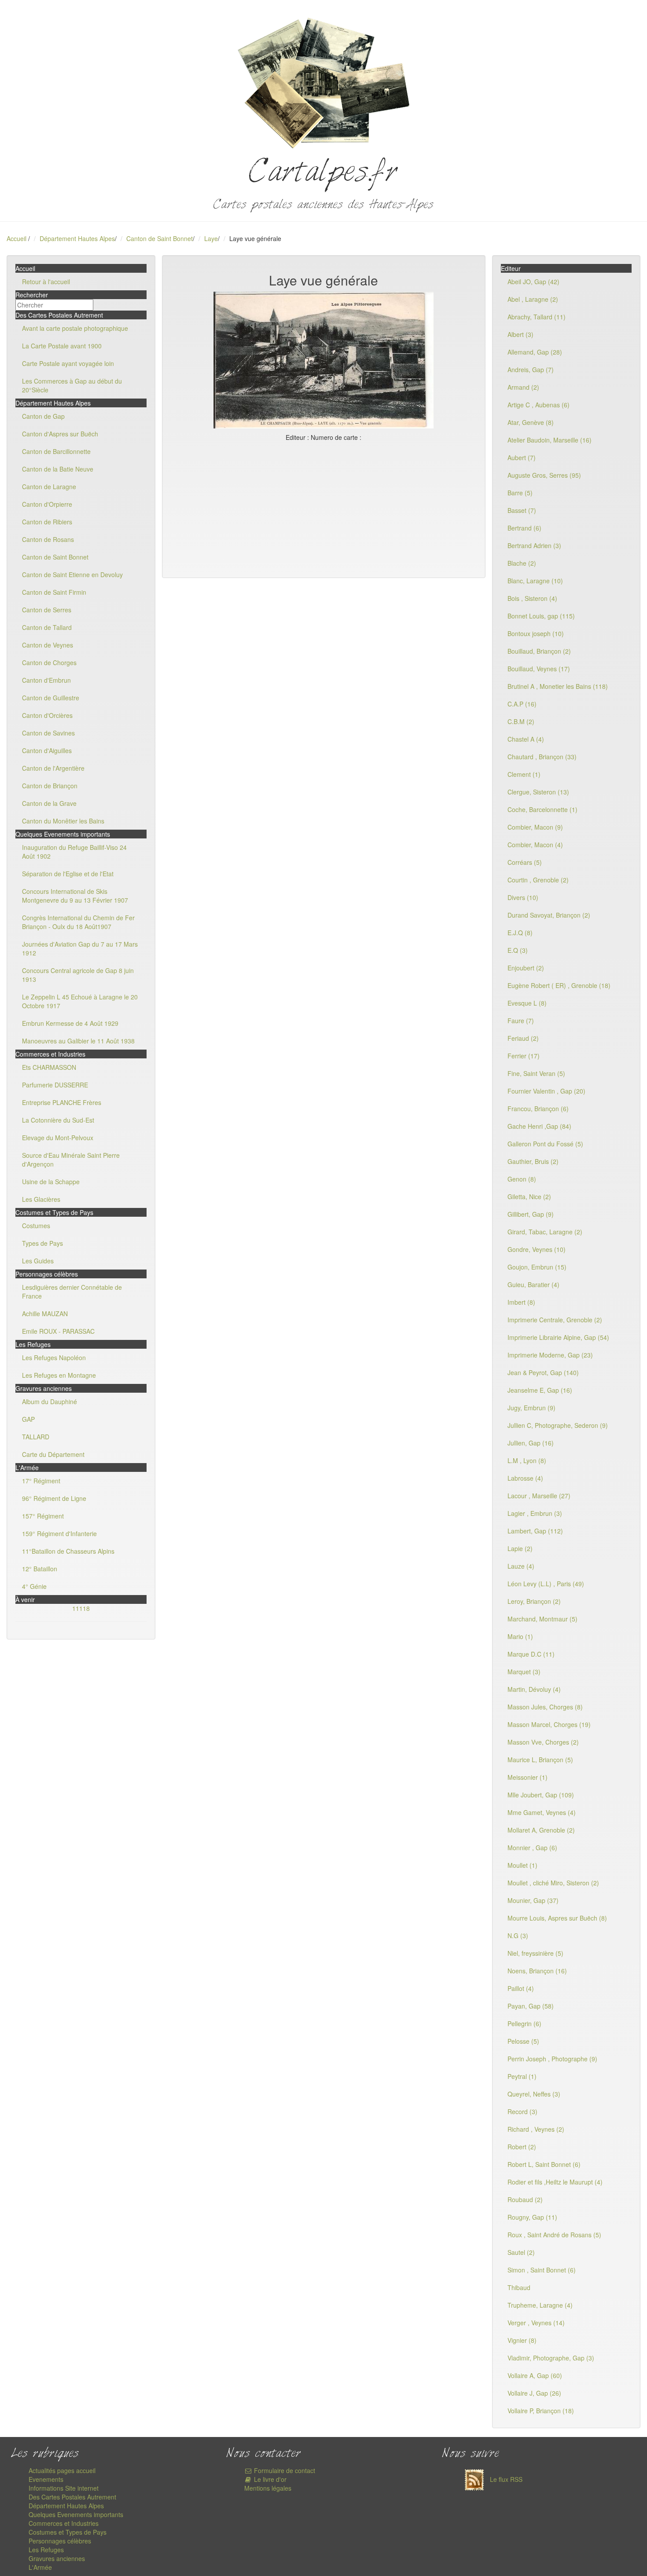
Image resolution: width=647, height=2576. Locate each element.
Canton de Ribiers (47, 522)
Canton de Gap (43, 416)
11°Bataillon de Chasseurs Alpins (68, 1551)
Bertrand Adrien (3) (534, 545)
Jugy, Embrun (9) (531, 1408)
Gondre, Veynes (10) (537, 1249)
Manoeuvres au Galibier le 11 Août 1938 (78, 1041)
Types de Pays (42, 1243)
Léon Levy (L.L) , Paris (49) (546, 1584)
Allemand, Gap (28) (535, 352)
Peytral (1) (522, 2076)
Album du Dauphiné (50, 1401)
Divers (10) (523, 897)
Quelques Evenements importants (76, 2514)
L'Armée (40, 2567)
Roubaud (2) (525, 2199)
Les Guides (38, 1261)
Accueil (17, 238)
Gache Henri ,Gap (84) (539, 1126)
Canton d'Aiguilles (47, 750)
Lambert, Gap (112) (535, 1531)
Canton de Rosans (48, 539)
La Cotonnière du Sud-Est (58, 1120)
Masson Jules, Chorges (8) (545, 1707)
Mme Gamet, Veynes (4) (542, 1812)
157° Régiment (43, 1516)
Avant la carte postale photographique (75, 328)
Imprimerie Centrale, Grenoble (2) (555, 1320)
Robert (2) (522, 2147)
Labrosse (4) (525, 1478)
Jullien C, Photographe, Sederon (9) (558, 1425)
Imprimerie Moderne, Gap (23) (550, 1355)
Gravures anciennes (57, 2558)
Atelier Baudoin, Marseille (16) (550, 440)
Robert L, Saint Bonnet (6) (544, 2164)
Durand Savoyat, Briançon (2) (549, 915)
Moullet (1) (522, 1865)
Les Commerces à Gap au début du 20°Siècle (72, 385)
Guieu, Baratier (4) (533, 1284)
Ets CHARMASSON (49, 1067)
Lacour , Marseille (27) (539, 1496)
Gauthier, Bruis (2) (533, 1161)
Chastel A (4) (526, 739)
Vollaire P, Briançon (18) (541, 2411)
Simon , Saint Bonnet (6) (542, 2270)
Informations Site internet (64, 2488)
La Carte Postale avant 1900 (62, 346)
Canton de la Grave (49, 803)
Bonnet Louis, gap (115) (541, 616)
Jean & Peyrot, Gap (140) (543, 1372)
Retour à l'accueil (46, 282)
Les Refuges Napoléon (54, 1358)
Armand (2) (523, 387)
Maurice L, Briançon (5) (540, 1760)
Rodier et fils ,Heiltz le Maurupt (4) (555, 2182)
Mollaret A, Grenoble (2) (541, 1830)
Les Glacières (41, 1199)
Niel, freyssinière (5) (535, 1953)
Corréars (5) (525, 862)
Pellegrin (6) (524, 2023)
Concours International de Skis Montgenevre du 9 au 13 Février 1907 (75, 896)
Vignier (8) (522, 2340)
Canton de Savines (48, 733)
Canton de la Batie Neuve (58, 469)
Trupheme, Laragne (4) (540, 2305)
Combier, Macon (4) (535, 845)
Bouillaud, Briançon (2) (539, 651)
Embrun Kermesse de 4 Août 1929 (70, 1023)
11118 (81, 1608)
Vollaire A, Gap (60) (535, 2375)
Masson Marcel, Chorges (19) (549, 1724)
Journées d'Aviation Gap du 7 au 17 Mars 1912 (80, 948)
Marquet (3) (524, 1672)
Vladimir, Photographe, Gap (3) (551, 2358)
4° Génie (34, 1586)
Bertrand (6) (524, 528)
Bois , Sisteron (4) (532, 598)
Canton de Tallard (47, 627)
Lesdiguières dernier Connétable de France (72, 1292)
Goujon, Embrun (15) (537, 1267)
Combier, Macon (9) (535, 827)
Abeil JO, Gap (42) (533, 282)
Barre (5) (520, 493)
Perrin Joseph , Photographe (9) (552, 2059)
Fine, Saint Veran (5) (536, 1073)
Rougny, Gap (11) (532, 2217)
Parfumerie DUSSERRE (55, 1085)
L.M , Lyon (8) (527, 1460)
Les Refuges (46, 2550)
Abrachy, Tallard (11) (537, 317)
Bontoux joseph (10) (536, 633)
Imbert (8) (521, 1302)
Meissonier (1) (528, 1777)
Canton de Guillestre (51, 698)
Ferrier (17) (524, 1056)
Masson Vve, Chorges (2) (543, 1742)
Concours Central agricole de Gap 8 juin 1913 (78, 975)
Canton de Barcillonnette (56, 451)
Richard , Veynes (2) (536, 2129)
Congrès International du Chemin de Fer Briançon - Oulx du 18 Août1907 (78, 922)
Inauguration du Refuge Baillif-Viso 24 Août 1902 (74, 852)
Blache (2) (522, 563)
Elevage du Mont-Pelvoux (58, 1138)
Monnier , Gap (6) (532, 1848)
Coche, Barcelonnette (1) (542, 809)
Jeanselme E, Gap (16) (540, 1390)
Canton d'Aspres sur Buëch (60, 434)
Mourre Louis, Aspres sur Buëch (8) (557, 1918)
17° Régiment (41, 1481)
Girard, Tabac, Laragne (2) (545, 1232)
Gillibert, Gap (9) (531, 1214)
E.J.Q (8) (520, 933)
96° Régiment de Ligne (54, 1498)
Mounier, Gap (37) (533, 1900)
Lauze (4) (521, 1566)
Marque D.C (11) (531, 1654)
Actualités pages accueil (62, 2470)
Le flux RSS (505, 2479)
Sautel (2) (521, 2252)
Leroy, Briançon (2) (534, 1601)
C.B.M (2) (521, 721)
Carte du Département (53, 1454)
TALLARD (36, 1437)
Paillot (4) (521, 1988)
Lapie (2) (520, 1548)
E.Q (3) (518, 950)
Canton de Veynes (48, 645)
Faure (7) (521, 1021)
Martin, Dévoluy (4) (534, 1689)
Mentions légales (268, 2488)
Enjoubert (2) (526, 968)
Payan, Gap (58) (531, 2006)
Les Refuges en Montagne (59, 1375)
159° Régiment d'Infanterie (59, 1533)
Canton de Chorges (49, 662)
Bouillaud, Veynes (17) (539, 669)
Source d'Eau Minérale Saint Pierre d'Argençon (71, 1160)
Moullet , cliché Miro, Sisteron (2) (553, 1883)
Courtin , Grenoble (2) (538, 880)
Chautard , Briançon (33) (542, 757)
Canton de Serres (47, 610)
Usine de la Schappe (51, 1182)
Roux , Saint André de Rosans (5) (554, 2235)
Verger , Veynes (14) (536, 2323)
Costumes (36, 1226)
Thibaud (519, 2287)
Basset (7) (522, 510)
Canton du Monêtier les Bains (63, 821)
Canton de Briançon (50, 786)
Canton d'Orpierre (47, 504)
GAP (28, 1419)
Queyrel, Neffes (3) (534, 2094)
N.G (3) (518, 1936)
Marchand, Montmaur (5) (542, 1619)
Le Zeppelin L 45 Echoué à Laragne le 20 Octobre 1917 (80, 1001)
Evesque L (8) (527, 1003)
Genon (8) (522, 1179)
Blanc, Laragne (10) (535, 581)
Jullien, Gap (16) (531, 1443)
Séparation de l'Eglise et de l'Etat (68, 874)
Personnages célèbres (60, 2541)
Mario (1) (520, 1636)
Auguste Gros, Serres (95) (544, 475)
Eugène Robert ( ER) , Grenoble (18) (559, 985)
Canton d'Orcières (47, 715)
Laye (211, 238)
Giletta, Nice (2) (529, 1197)
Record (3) (522, 2111)
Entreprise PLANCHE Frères (62, 1102)
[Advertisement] (324, 508)
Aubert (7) (522, 457)
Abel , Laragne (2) (533, 299)
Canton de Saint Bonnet (160, 238)
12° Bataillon (40, 1569)
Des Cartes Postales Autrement (72, 2497)
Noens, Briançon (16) (537, 1971)
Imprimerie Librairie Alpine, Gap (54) (558, 1337)
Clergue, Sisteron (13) (538, 792)
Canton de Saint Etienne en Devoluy (72, 574)
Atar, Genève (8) (531, 422)
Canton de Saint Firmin (54, 592)
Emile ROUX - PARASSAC (58, 1331)
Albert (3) (520, 334)
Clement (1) (524, 774)
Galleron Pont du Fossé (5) (545, 1144)
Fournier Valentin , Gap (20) (546, 1091)
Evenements (46, 2479)
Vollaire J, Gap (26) (534, 2393)
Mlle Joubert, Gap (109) (541, 1795)
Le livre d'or (269, 2479)
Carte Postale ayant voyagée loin (68, 363)
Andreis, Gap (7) (531, 370)
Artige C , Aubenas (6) (539, 405)
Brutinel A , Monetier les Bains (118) (558, 686)
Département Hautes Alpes (77, 238)
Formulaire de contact (284, 2470)
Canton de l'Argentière (53, 768)
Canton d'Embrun (46, 680)
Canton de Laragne (49, 487)
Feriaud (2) (523, 1038)
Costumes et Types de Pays (68, 2532)
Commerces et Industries (64, 2523)
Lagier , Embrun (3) (535, 1513)
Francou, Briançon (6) (538, 1109)
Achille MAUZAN (45, 1314)
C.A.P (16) (522, 704)
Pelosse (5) (523, 2041)
